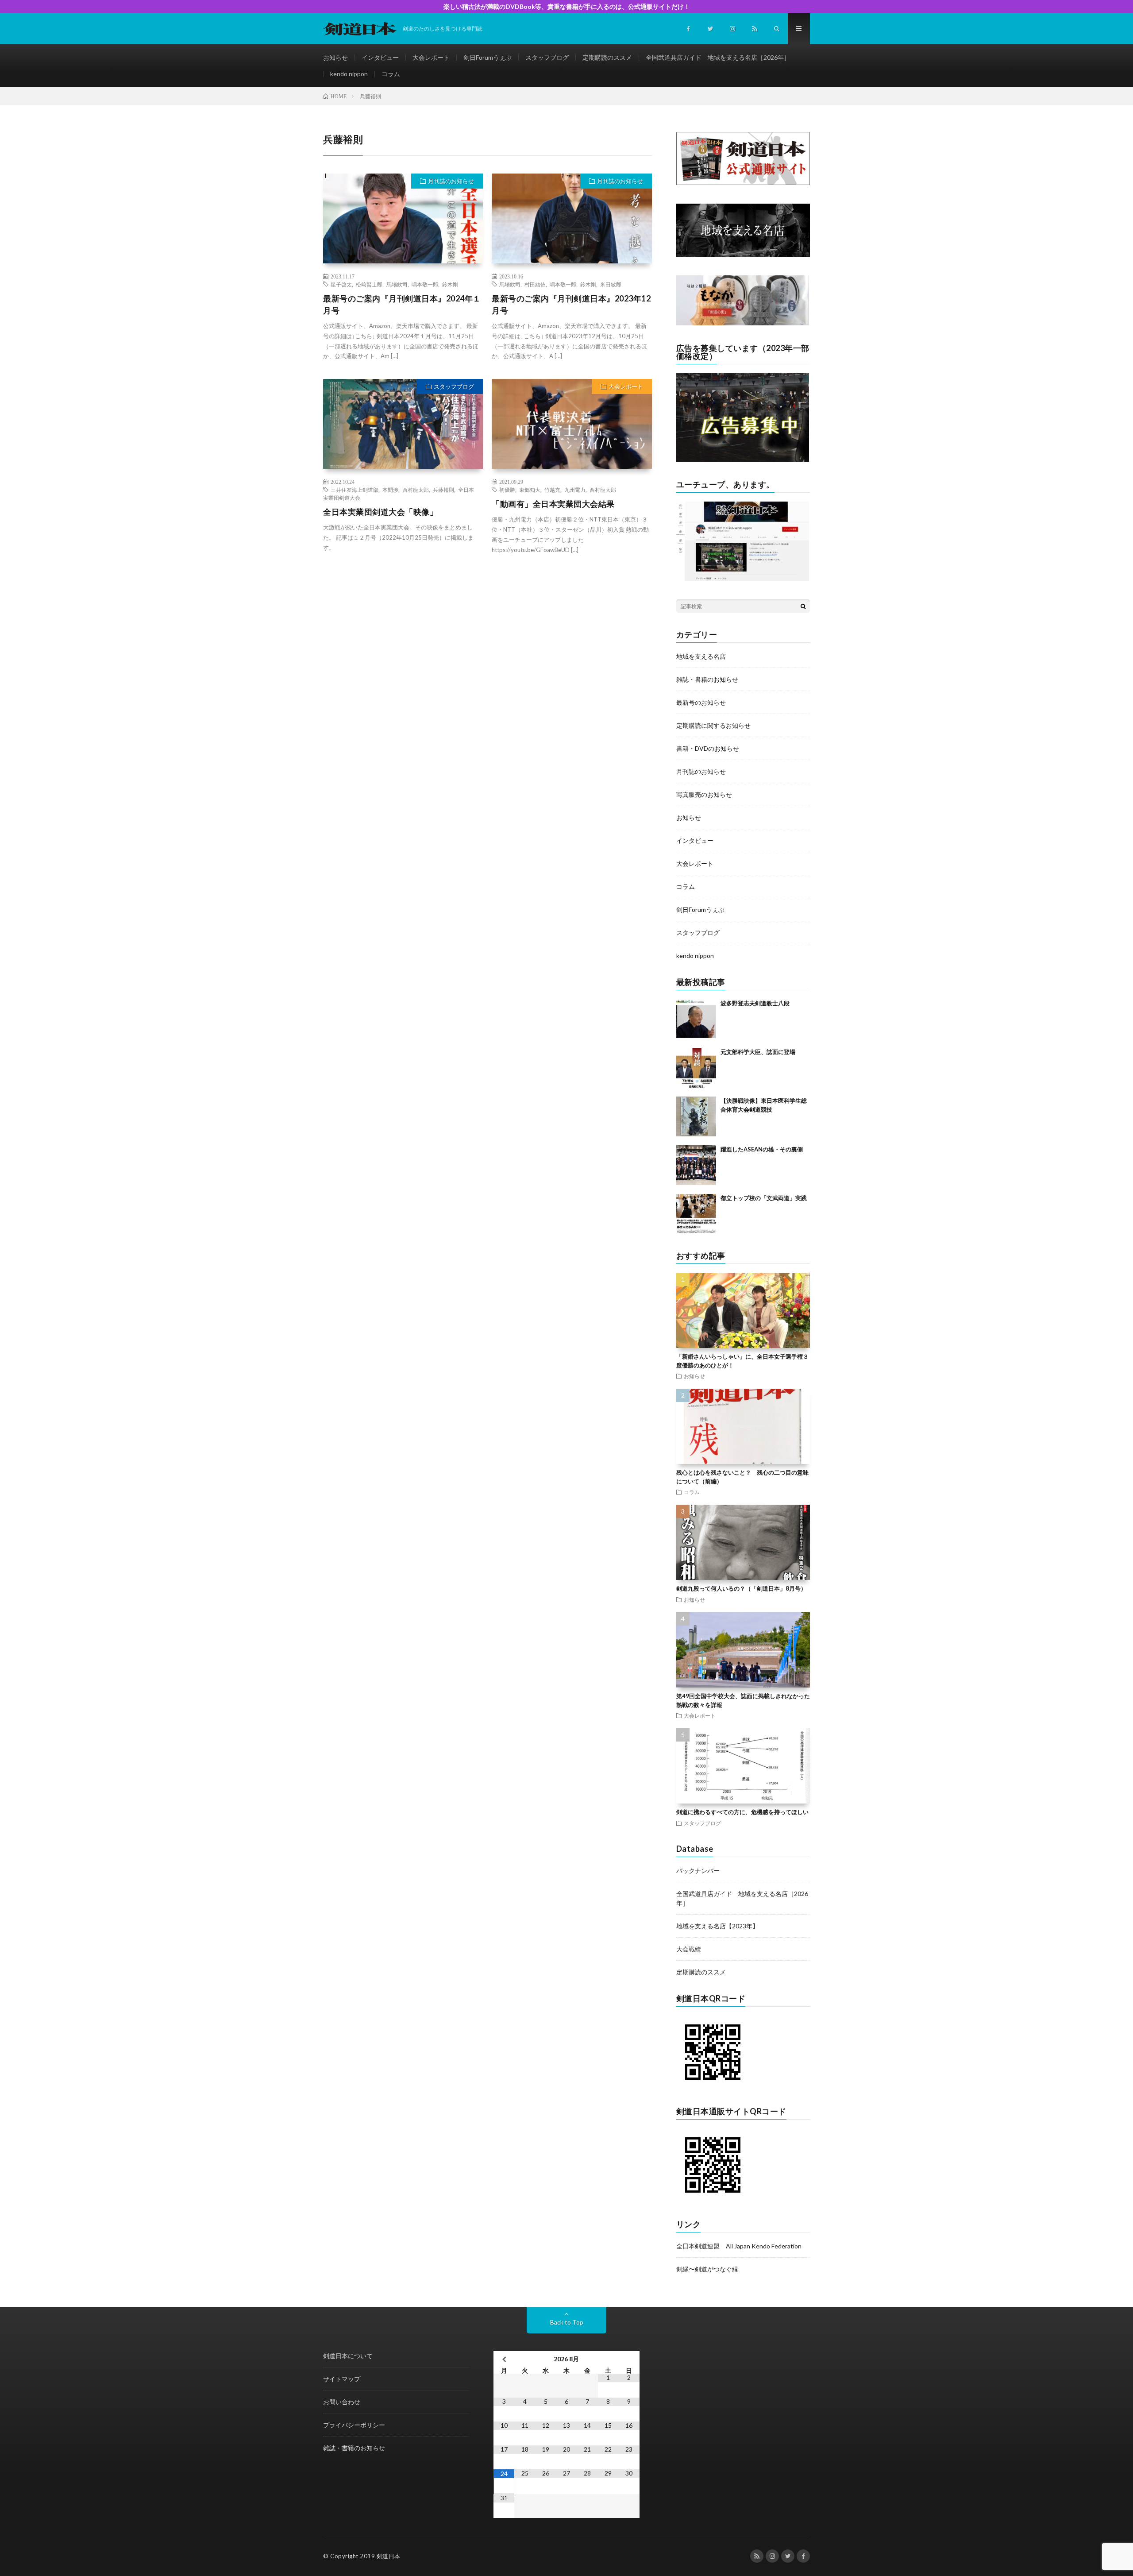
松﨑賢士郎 (369, 284)
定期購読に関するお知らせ (713, 725)
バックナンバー (698, 1871)
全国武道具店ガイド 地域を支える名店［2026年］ (718, 57)
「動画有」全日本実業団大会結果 (553, 504)
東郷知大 (530, 490)
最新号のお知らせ (701, 702)
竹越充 (552, 490)
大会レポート (431, 57)
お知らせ (335, 57)
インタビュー (380, 57)
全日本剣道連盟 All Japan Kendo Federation (739, 2246)
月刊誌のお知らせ (451, 181)
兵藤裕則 (443, 490)
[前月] (504, 2359)
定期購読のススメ (607, 57)
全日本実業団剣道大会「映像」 (380, 512)
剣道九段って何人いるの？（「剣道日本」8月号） (741, 1588)
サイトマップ (342, 2379)
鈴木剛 (450, 284)
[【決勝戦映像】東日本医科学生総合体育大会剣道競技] (696, 1116)
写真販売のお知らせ (704, 794)
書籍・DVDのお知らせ (708, 748)
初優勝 (507, 490)
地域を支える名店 (701, 656)
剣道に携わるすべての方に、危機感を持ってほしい (742, 1812)
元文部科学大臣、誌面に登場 (758, 1052)
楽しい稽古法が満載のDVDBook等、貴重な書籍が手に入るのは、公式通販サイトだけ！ (567, 6)
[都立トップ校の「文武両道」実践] (696, 1214)
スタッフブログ (547, 57)
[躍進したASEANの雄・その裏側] (696, 1165)
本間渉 (390, 490)
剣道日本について (348, 2356)
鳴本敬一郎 (425, 284)
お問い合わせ (342, 2402)
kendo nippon (349, 74)
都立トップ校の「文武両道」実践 (764, 1198)
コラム (391, 74)
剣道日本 (389, 2556)
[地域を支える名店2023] (743, 254)
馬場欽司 (397, 284)
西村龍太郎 (416, 490)
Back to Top (567, 2322)
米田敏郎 (611, 284)
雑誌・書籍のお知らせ (707, 679)
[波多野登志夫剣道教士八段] (696, 1019)
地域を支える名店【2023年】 (717, 1926)
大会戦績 (689, 1949)
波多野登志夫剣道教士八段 (755, 1003)
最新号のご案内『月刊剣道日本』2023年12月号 (571, 304)
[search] (803, 606)
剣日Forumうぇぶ (487, 57)
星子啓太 (341, 284)
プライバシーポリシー (354, 2425)
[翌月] (629, 2359)
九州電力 (575, 490)
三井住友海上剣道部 (355, 490)
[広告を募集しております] (743, 459)
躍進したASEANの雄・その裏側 (762, 1149)
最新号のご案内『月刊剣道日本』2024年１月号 (402, 304)
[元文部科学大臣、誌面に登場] (696, 1068)
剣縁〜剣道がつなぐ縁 (707, 2269)
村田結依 (535, 284)
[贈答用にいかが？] (743, 323)
